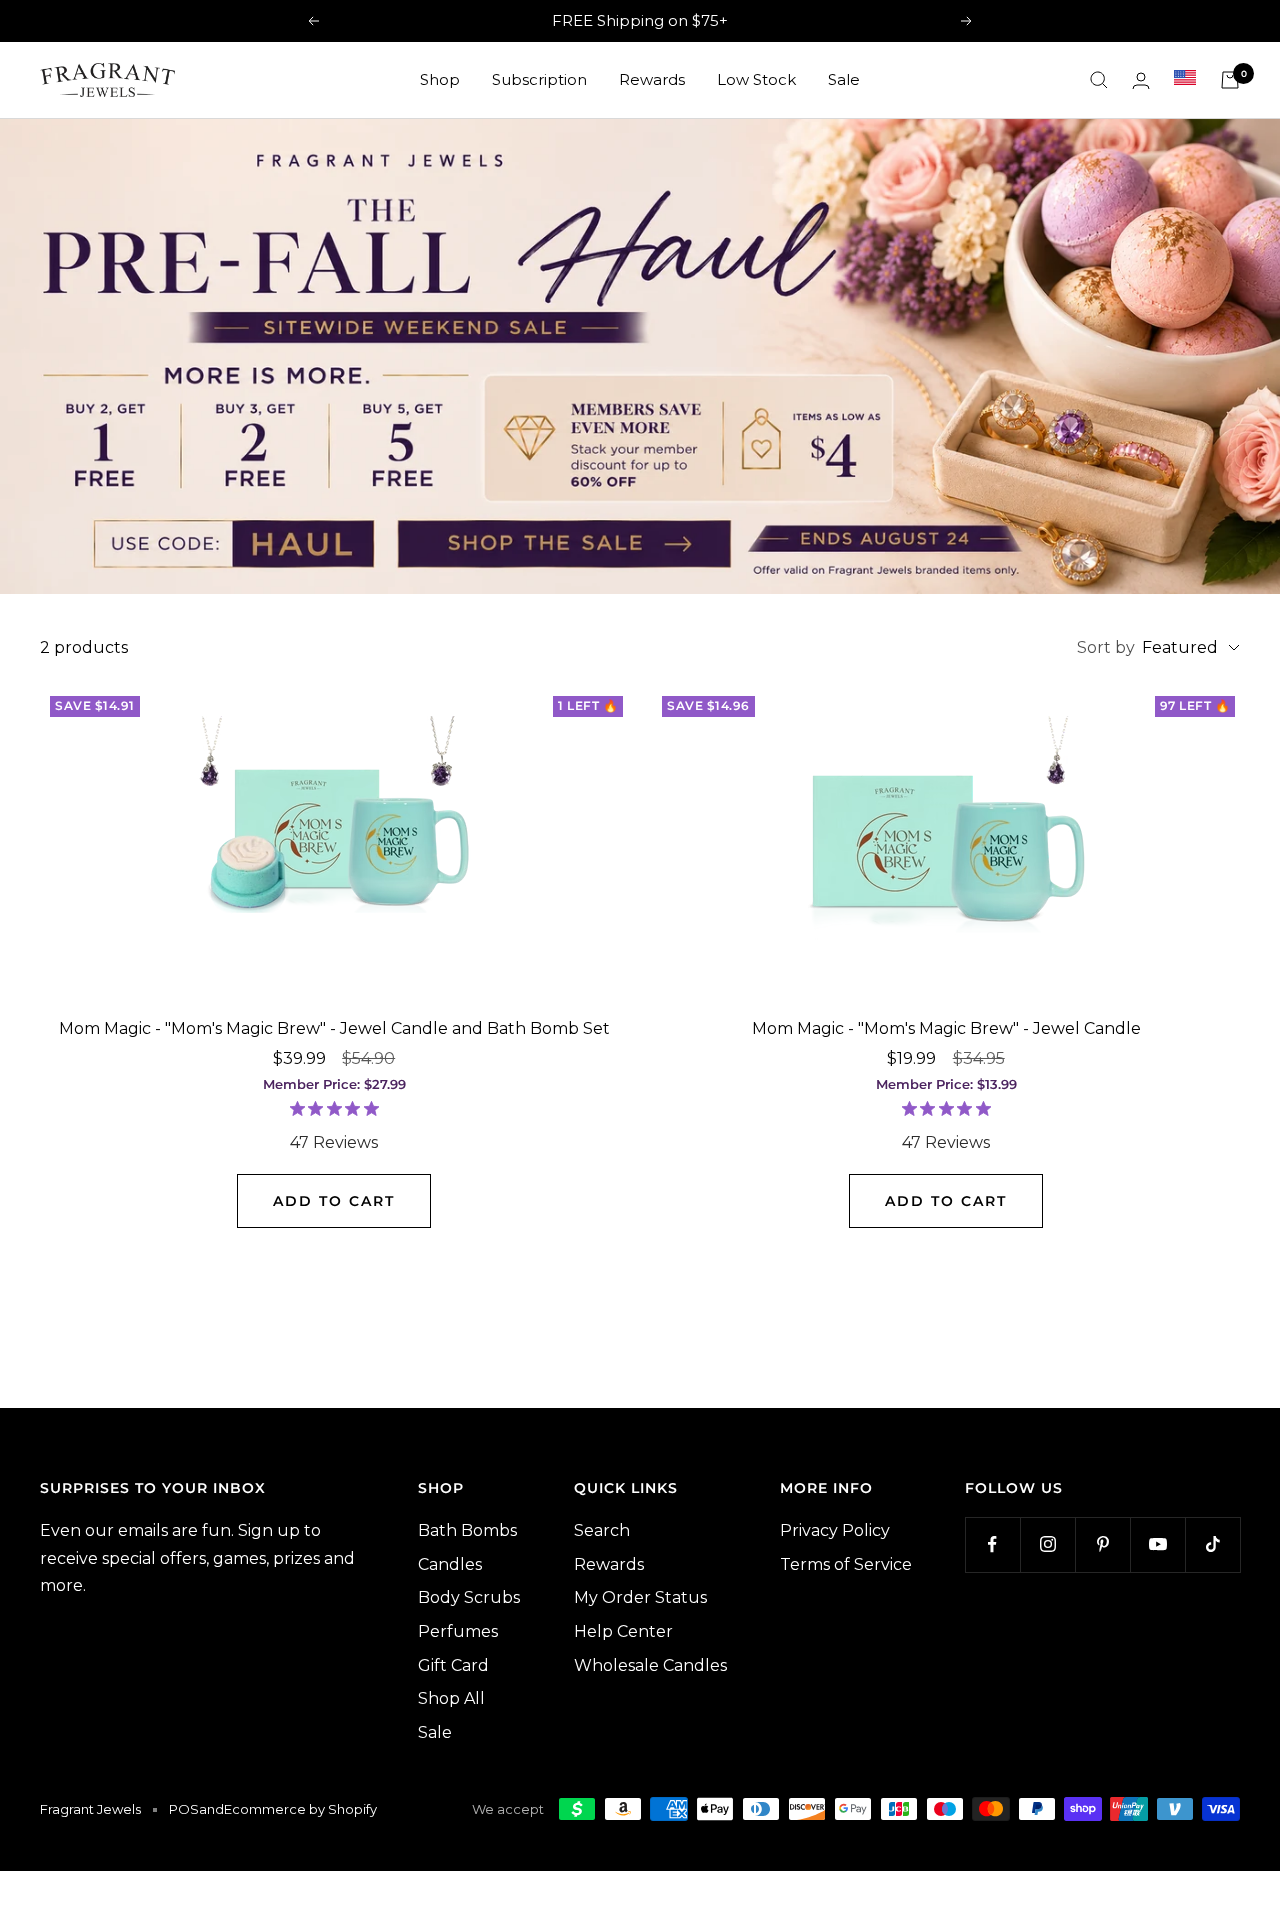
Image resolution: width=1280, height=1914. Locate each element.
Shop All (451, 1698)
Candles (450, 1564)
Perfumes (458, 1631)
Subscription (539, 79)
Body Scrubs (469, 1597)
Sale (844, 79)
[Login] (1141, 80)
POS (184, 1809)
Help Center (623, 1631)
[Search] (1099, 80)
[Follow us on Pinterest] (1102, 1544)
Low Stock (756, 79)
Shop (440, 79)
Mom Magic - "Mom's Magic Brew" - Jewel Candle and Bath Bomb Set (334, 1028)
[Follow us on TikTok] (1212, 1544)
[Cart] (1230, 80)
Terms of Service (846, 1564)
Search (602, 1530)
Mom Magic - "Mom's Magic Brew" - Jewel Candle (946, 1028)
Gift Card (453, 1665)
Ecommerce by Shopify (300, 1809)
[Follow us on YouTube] (1157, 1544)
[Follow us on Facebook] (992, 1544)
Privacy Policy (835, 1530)
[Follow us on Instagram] (1047, 1544)
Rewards (652, 79)
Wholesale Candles (650, 1665)
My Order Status (640, 1597)
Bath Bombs (467, 1530)
